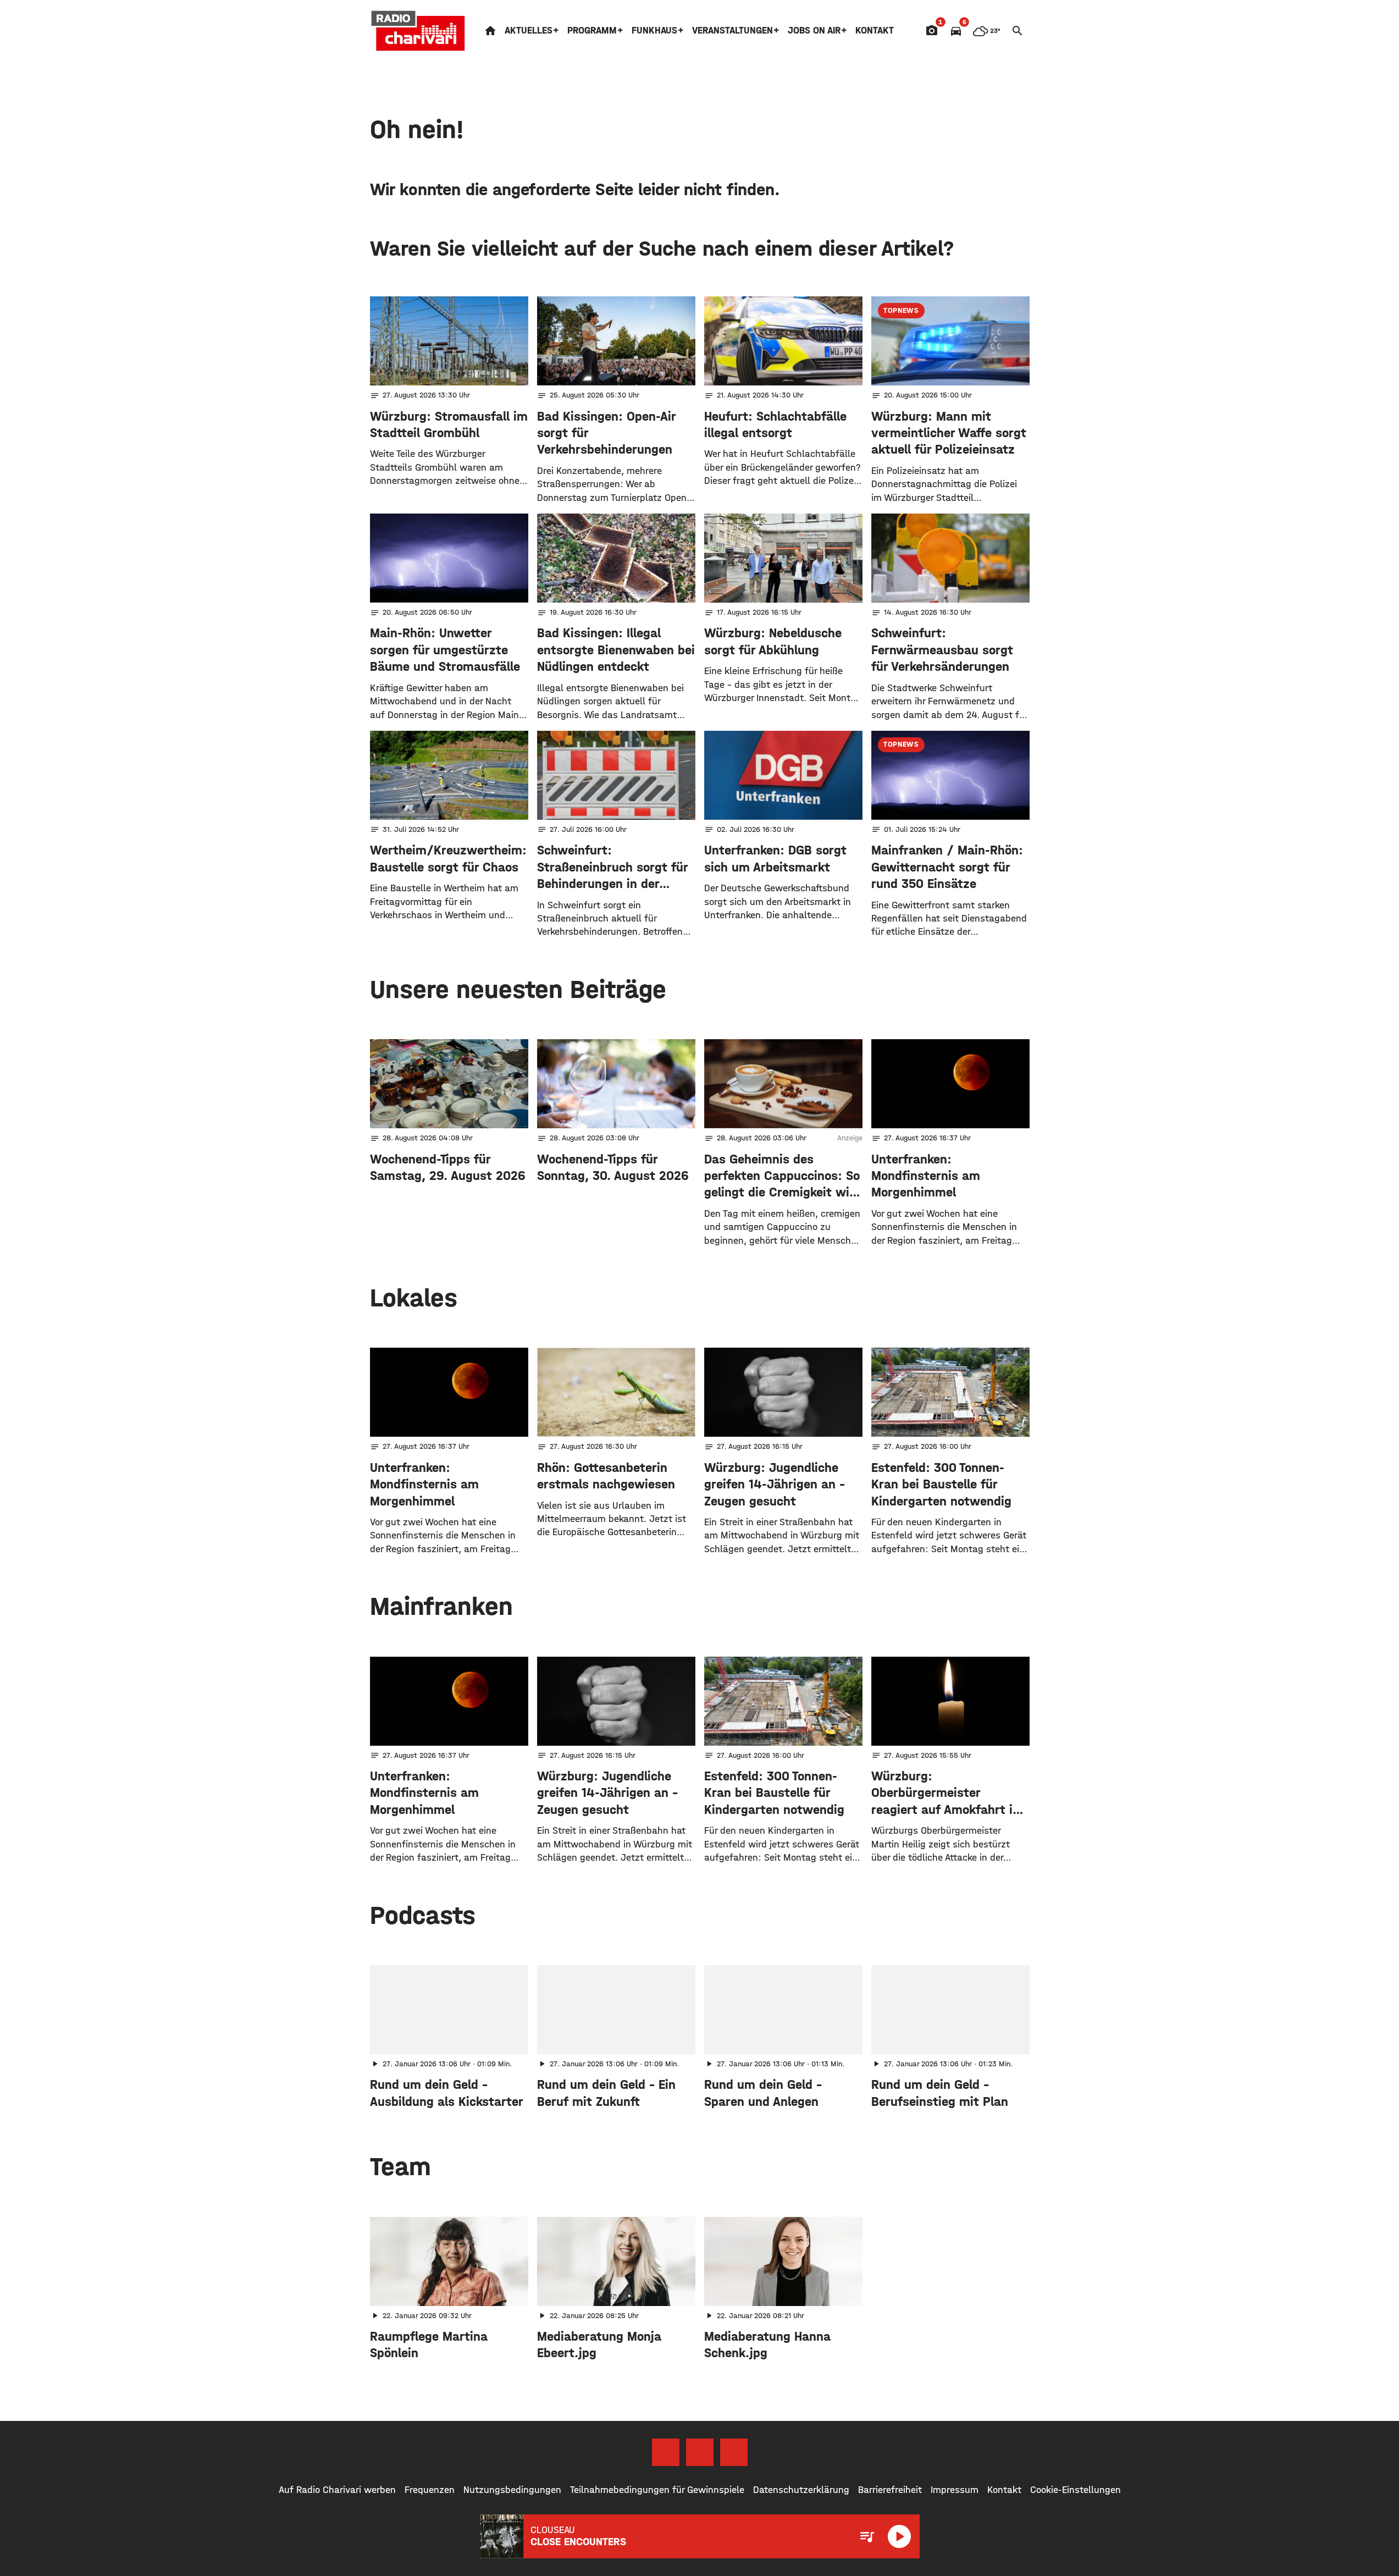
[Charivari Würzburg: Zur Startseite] (418, 31)
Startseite (490, 31)
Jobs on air (814, 31)
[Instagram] (700, 2452)
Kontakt (875, 31)
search (1018, 31)
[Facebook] (666, 2452)
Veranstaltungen (732, 31)
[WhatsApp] (734, 2452)
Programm (592, 31)
